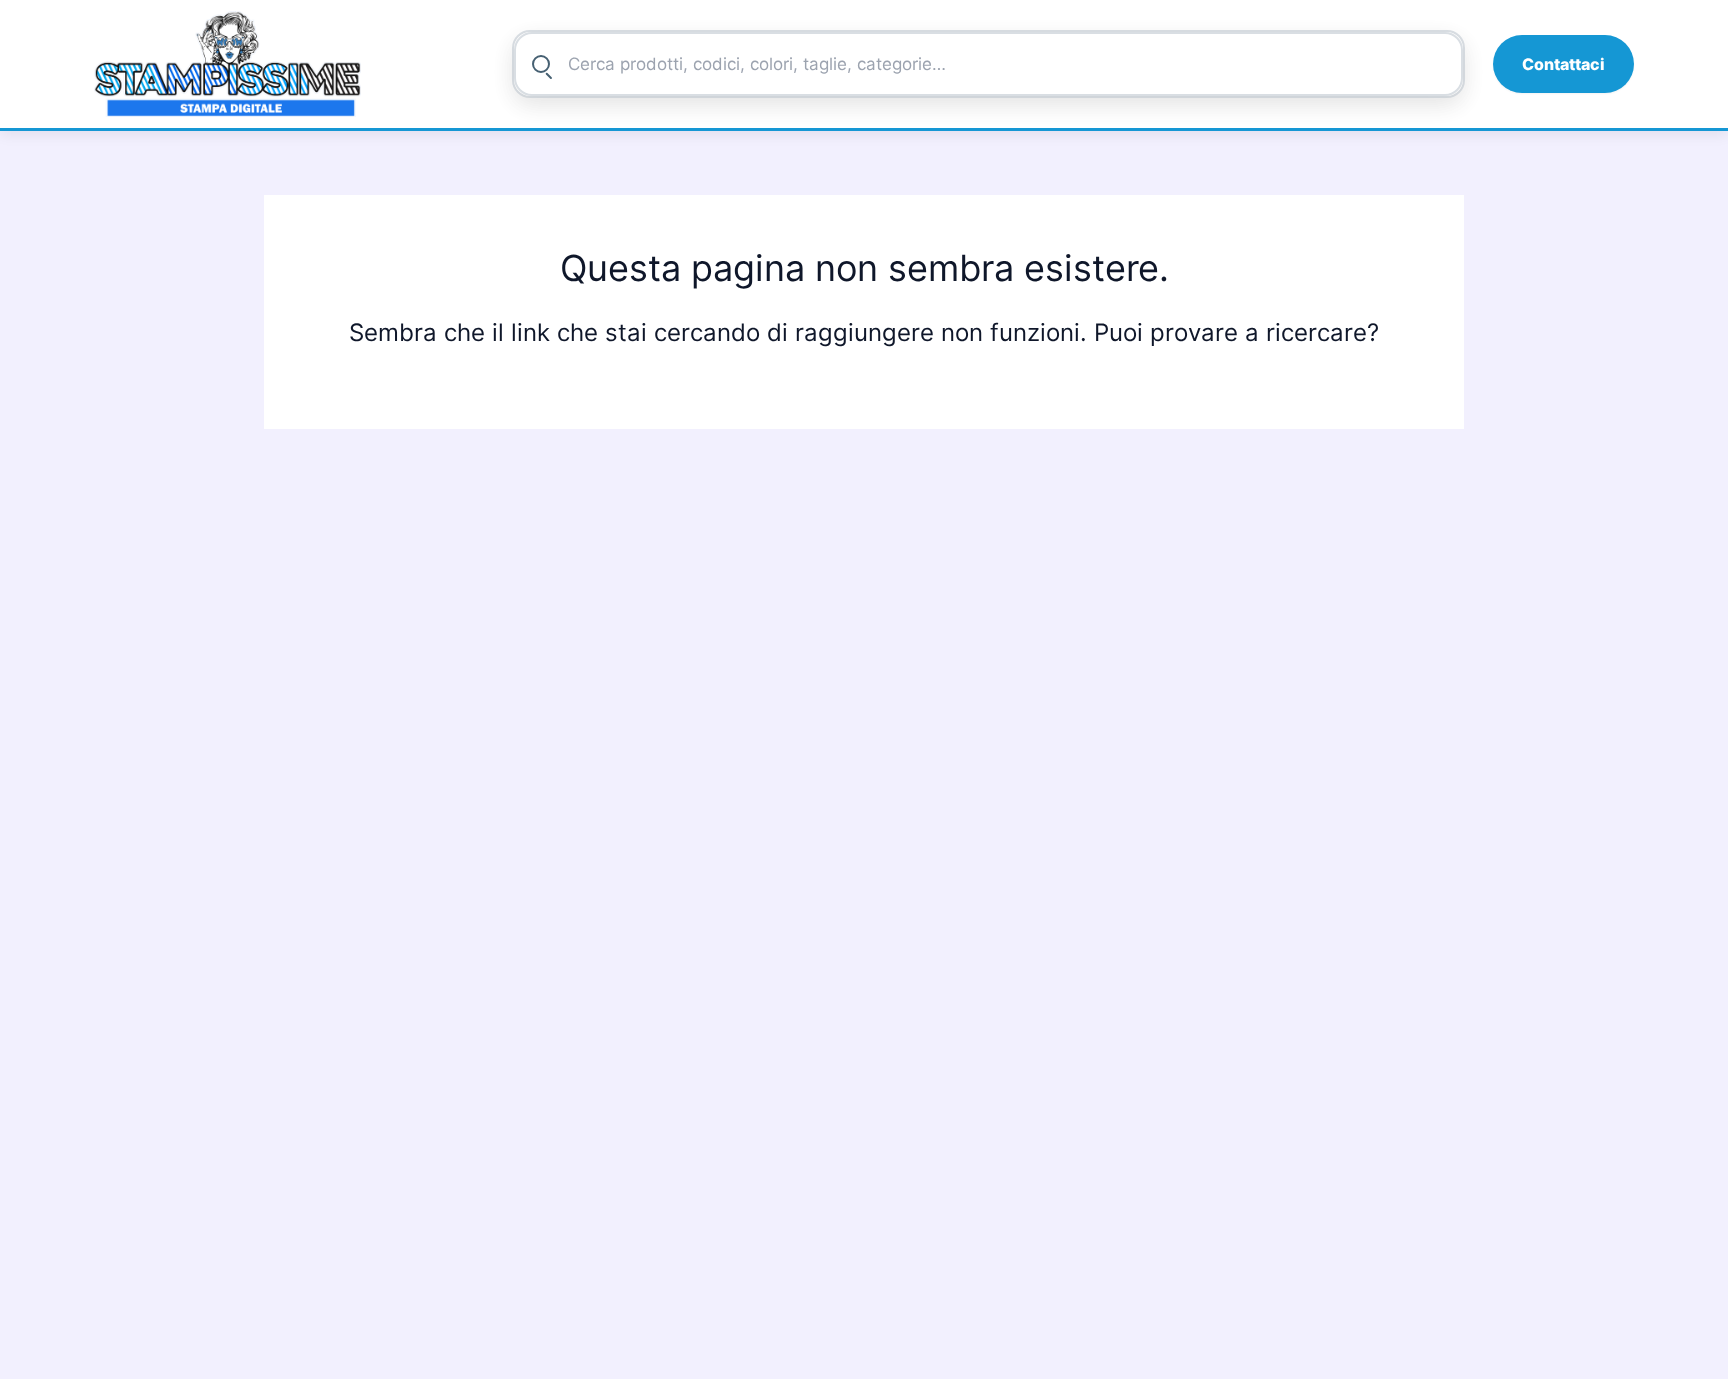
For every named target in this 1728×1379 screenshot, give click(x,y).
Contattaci (1563, 64)
